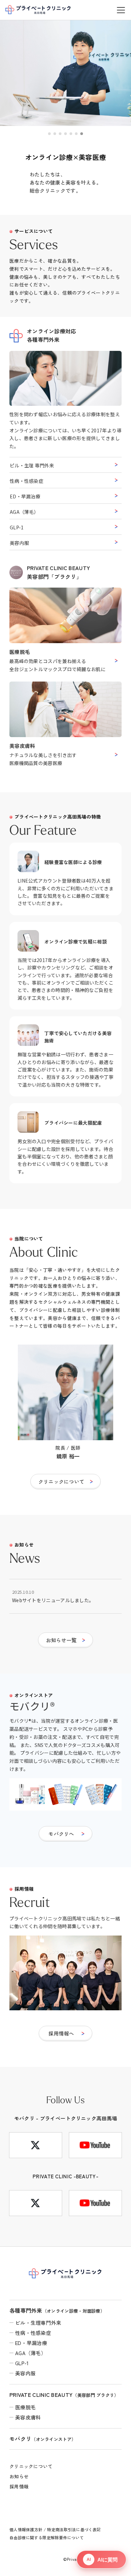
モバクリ (43, 2439)
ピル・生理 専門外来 (32, 465)
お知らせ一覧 (61, 1640)
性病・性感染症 (27, 481)
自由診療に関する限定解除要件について (47, 2537)
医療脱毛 (25, 2407)
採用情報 (19, 2486)
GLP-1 (17, 527)
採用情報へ (61, 2033)
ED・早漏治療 (25, 496)
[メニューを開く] (121, 10)
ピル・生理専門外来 (38, 2323)
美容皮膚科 (28, 2417)
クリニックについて (61, 1481)
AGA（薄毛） (24, 512)
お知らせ (19, 2476)
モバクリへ (61, 1834)
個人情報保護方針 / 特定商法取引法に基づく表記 (55, 2529)
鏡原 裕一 (68, 1456)
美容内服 (19, 543)
